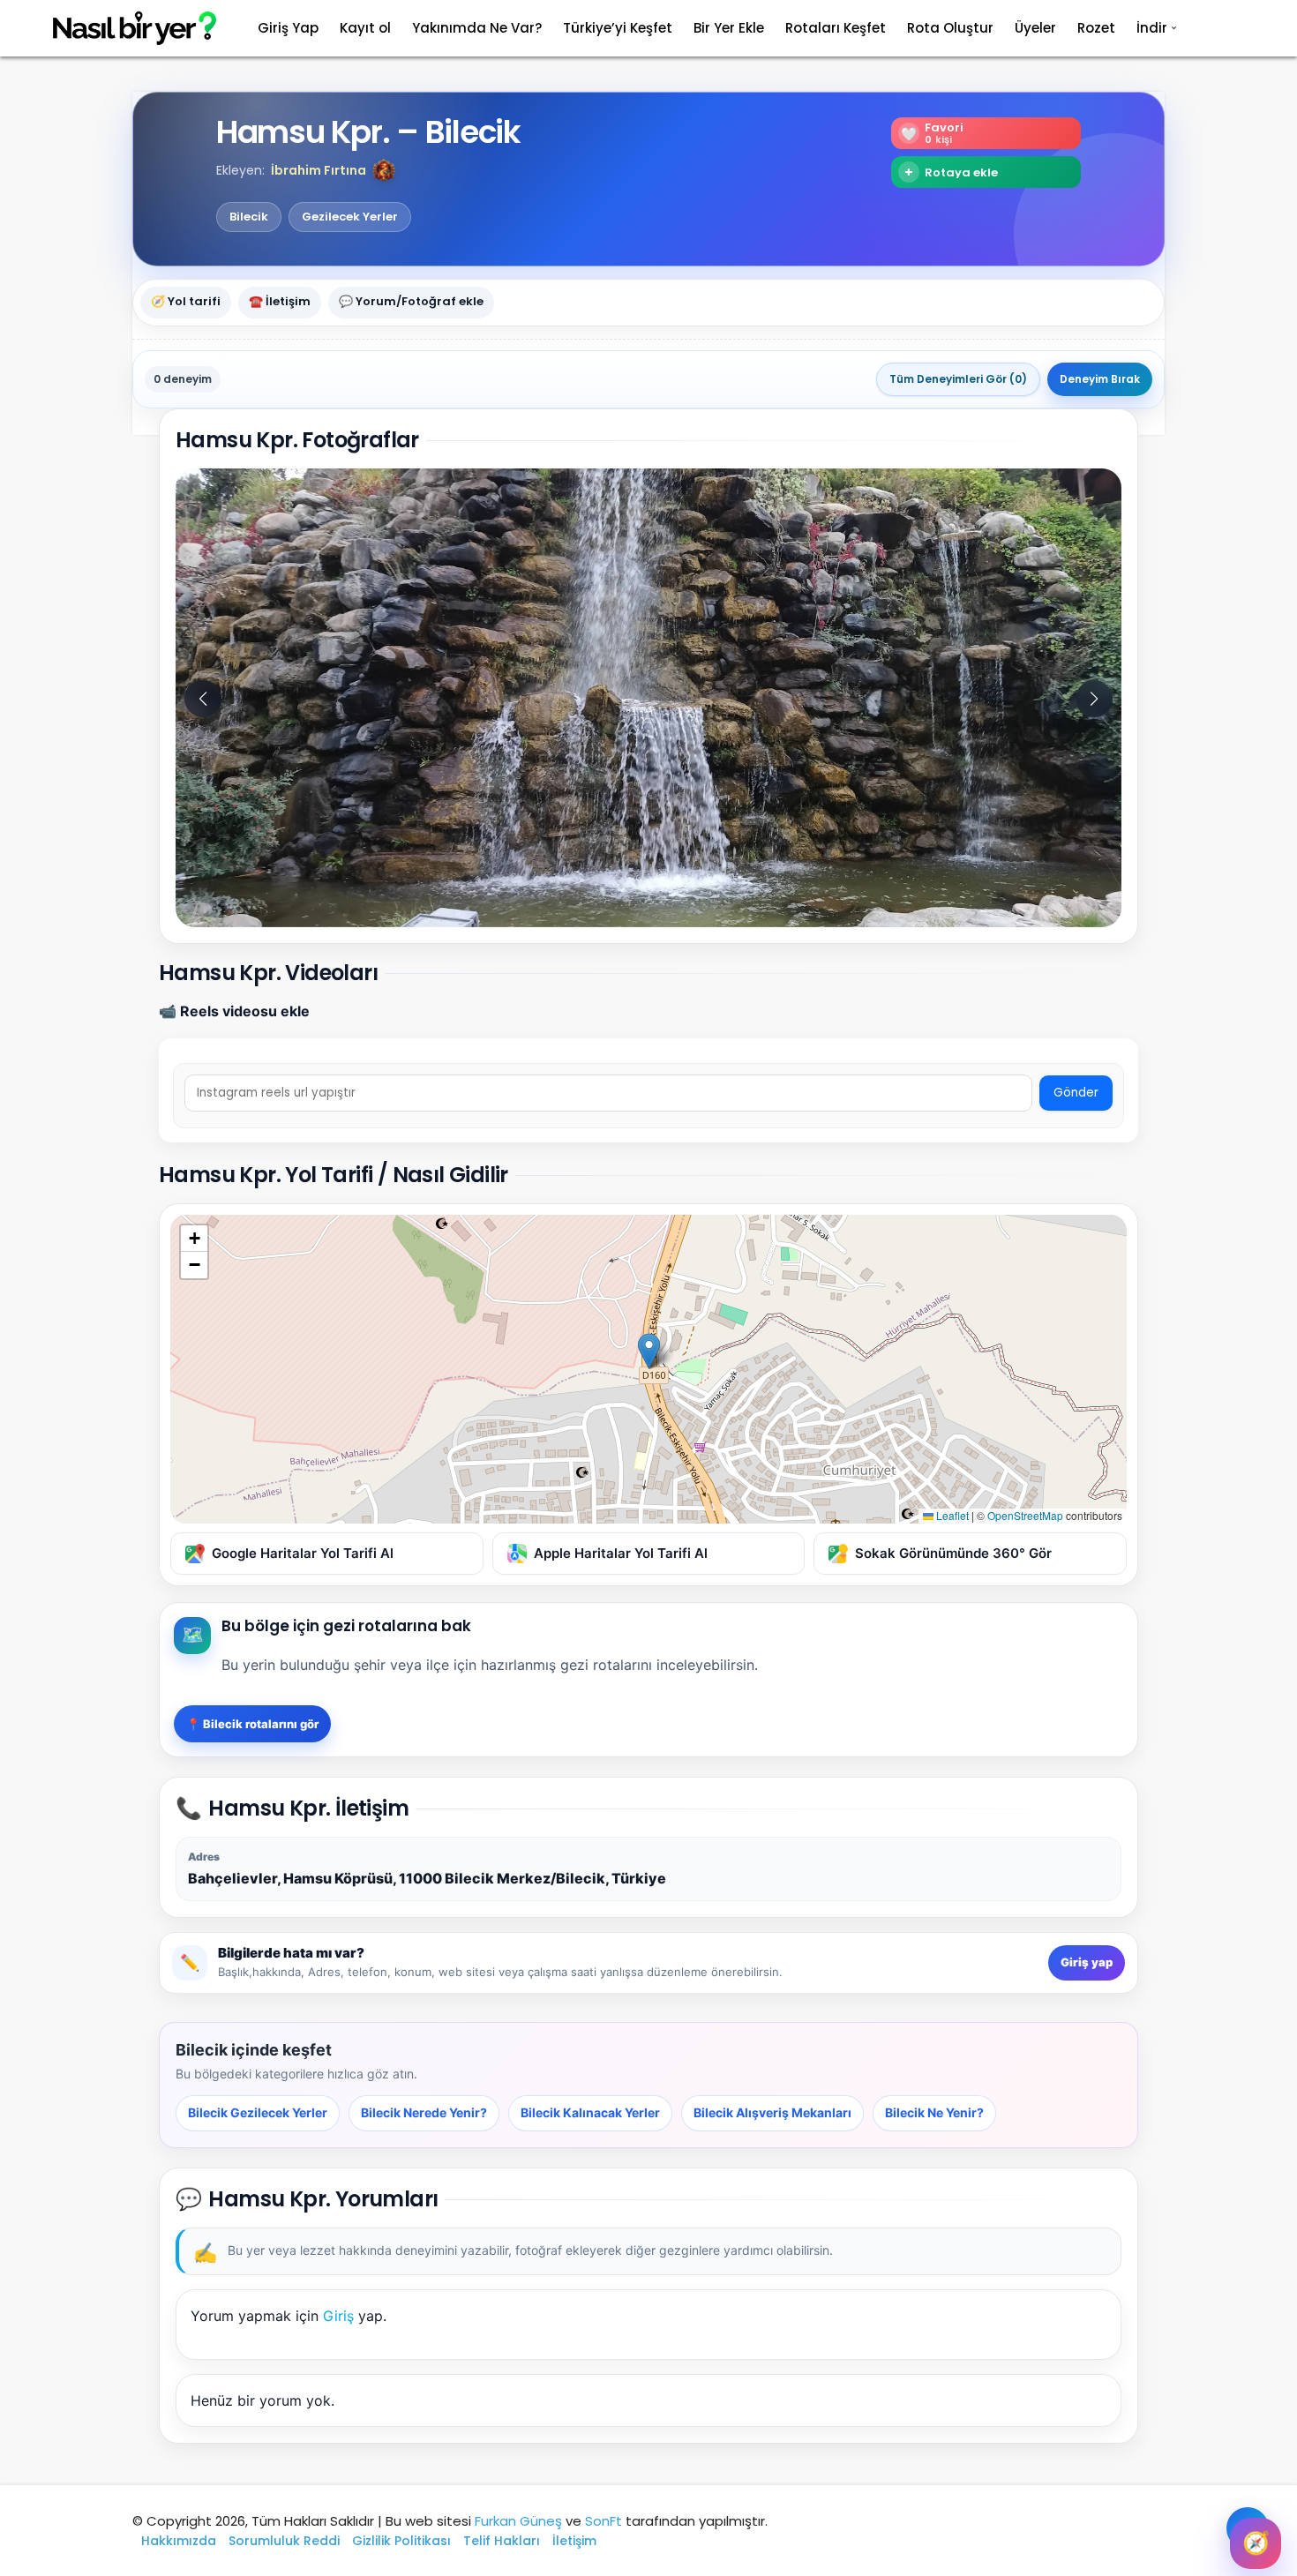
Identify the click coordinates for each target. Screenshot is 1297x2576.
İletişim (574, 2541)
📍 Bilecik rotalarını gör (252, 1724)
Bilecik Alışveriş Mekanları (772, 2112)
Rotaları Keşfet (836, 28)
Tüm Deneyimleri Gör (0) (958, 379)
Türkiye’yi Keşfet (618, 28)
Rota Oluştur (950, 28)
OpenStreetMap (1025, 1515)
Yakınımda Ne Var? (477, 28)
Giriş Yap (288, 28)
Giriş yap (1087, 1962)
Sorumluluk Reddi (284, 2541)
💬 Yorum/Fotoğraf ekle (411, 302)
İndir (1152, 28)
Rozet (1096, 28)
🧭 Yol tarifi (186, 302)
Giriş (338, 2316)
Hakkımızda (179, 2541)
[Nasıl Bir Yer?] (124, 29)
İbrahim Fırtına (319, 170)
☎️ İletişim (280, 302)
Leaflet (951, 1515)
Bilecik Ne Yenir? (934, 2112)
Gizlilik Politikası (401, 2541)
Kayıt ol (365, 28)
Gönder (1076, 1093)
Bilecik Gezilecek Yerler (258, 2112)
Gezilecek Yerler (350, 217)
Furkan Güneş (518, 2521)
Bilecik (249, 217)
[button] (384, 170)
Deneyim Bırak (1100, 379)
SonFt (604, 2521)
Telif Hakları (502, 2541)
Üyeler (1035, 28)
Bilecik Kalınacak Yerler (590, 2112)
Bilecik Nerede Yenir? (424, 2112)
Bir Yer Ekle (729, 28)
